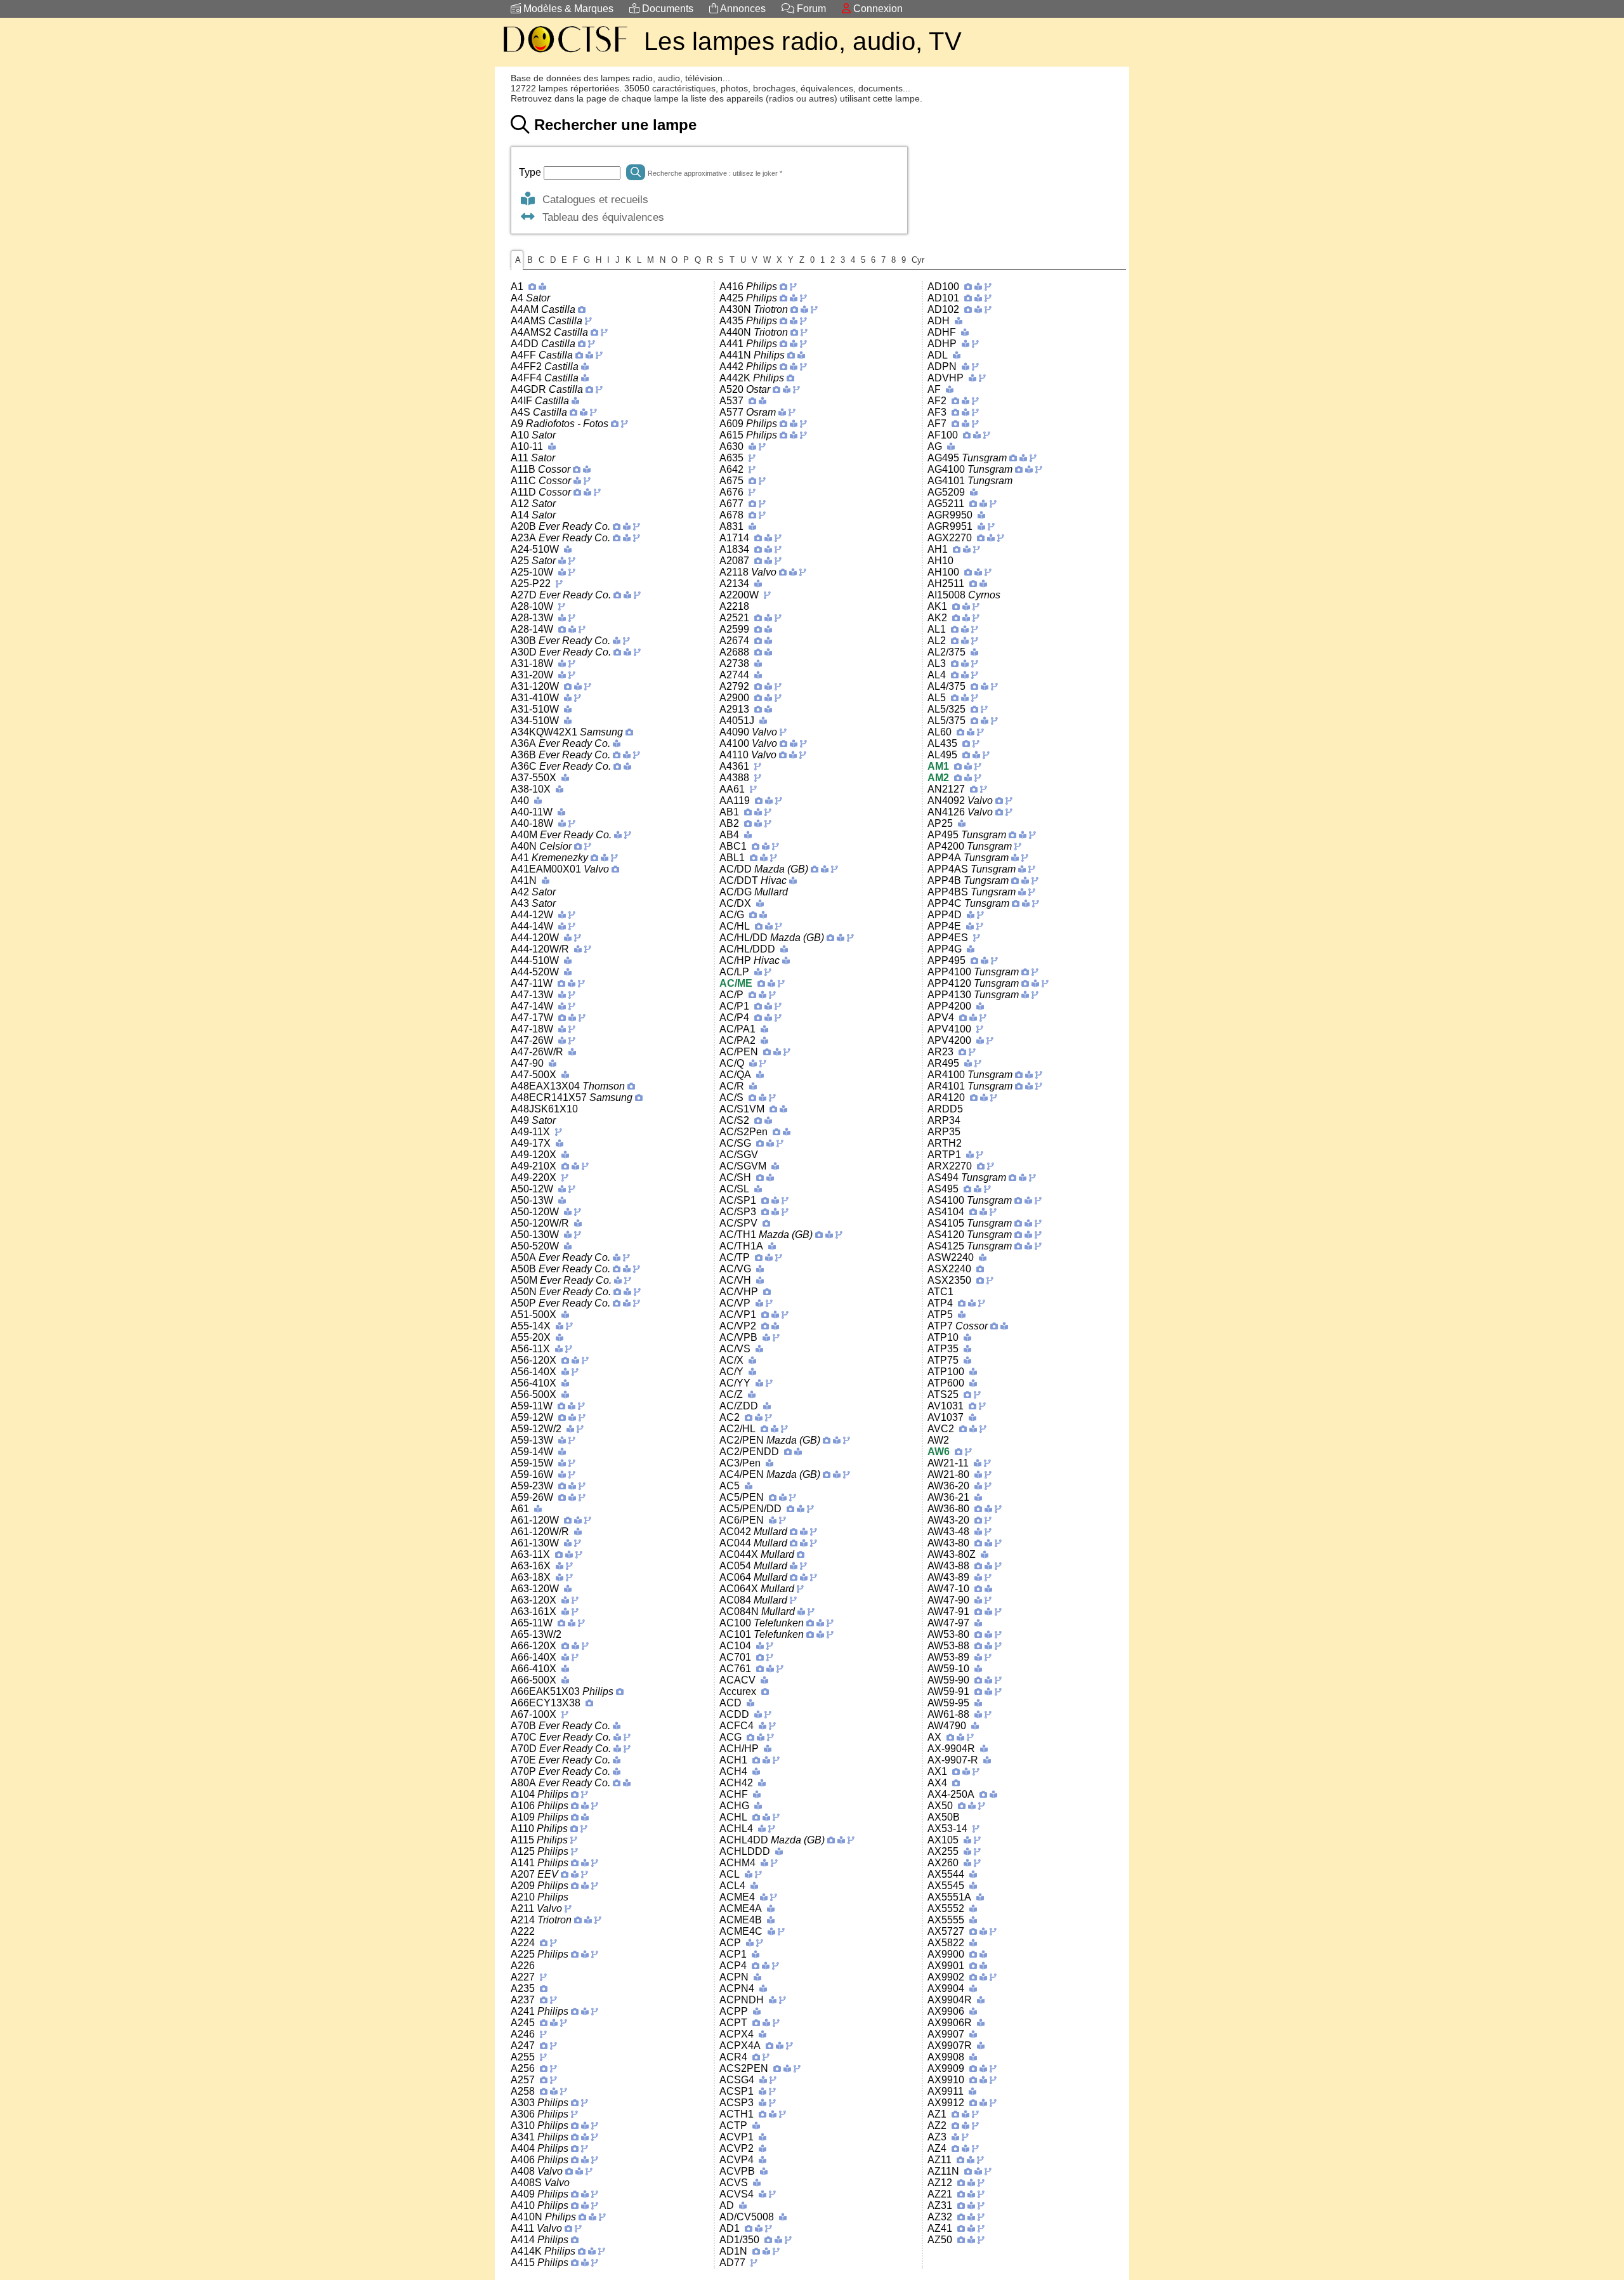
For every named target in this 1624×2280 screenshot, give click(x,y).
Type (531, 172)
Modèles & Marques (567, 9)
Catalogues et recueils (592, 199)
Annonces (742, 9)
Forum (810, 9)
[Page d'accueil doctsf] (565, 54)
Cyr (918, 260)
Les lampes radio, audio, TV (803, 41)
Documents (666, 9)
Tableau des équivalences (600, 217)
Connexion (877, 9)
